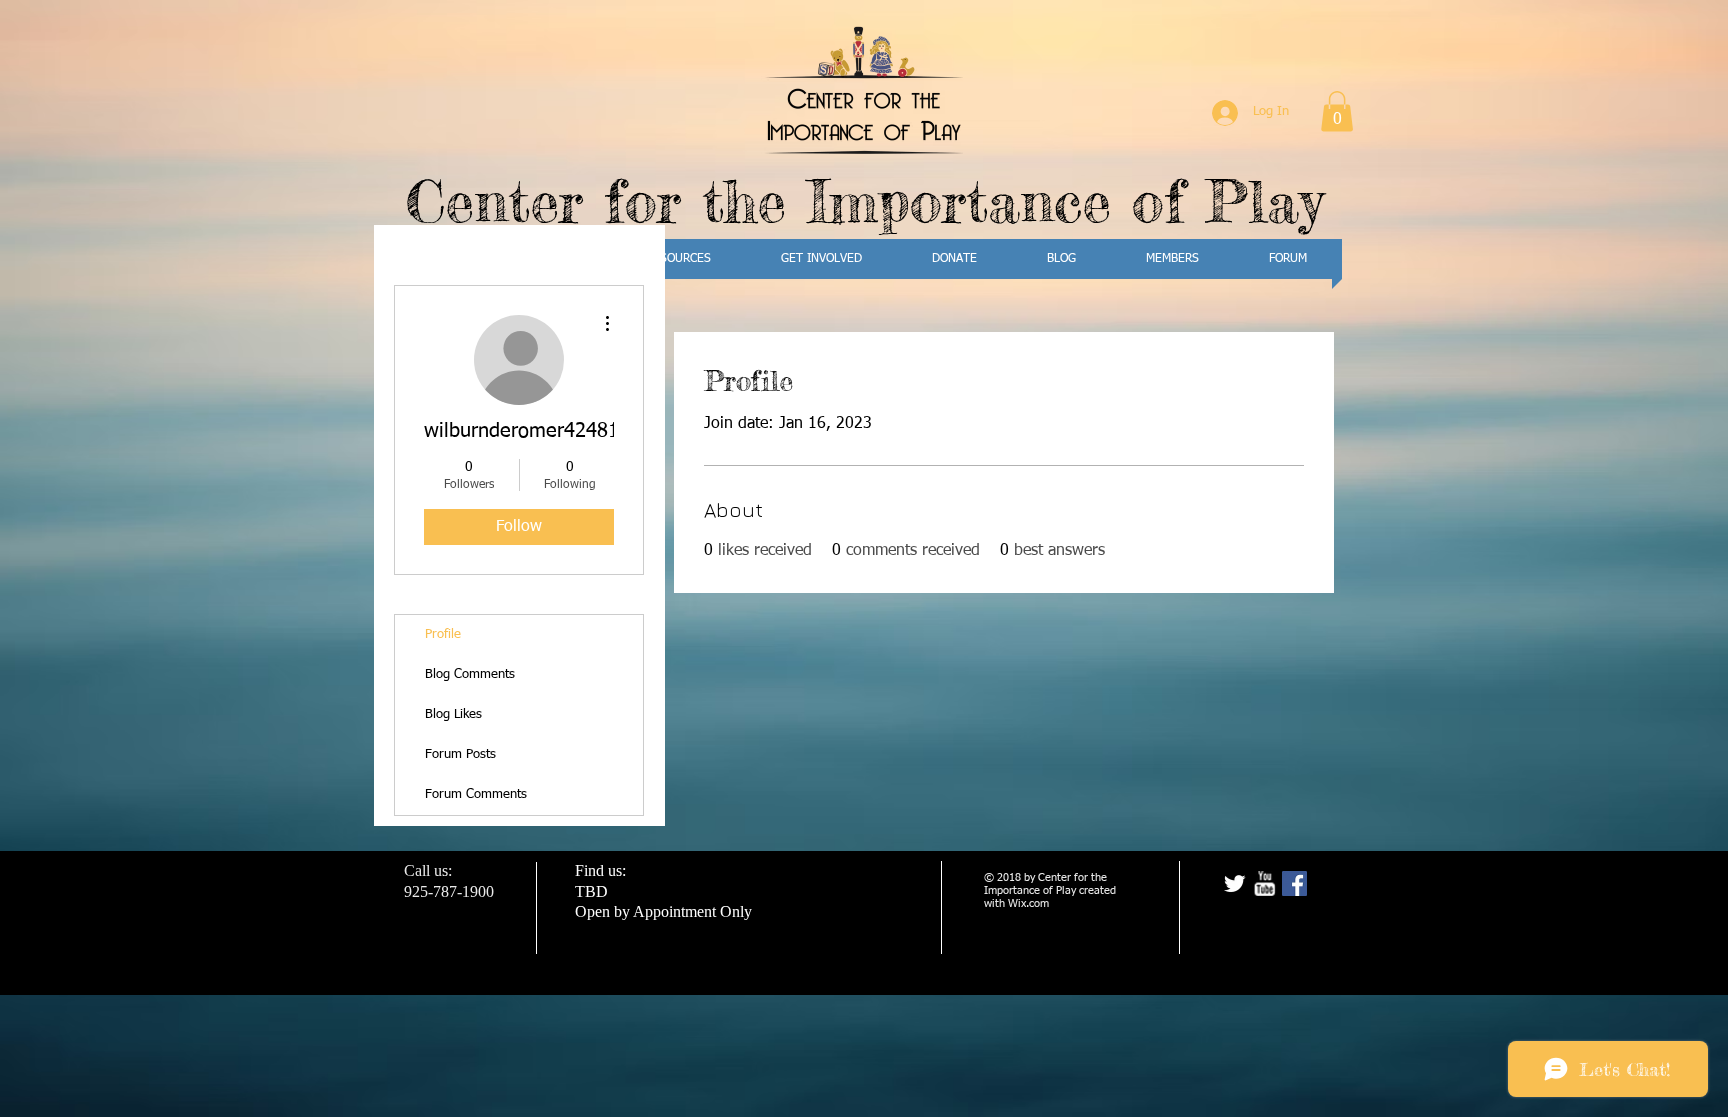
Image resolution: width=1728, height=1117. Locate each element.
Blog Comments (470, 674)
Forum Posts (460, 754)
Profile (443, 634)
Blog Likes (453, 714)
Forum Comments (476, 794)
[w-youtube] (1264, 883)
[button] (1337, 111)
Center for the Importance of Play (864, 200)
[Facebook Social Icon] (1294, 883)
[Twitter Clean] (1234, 883)
